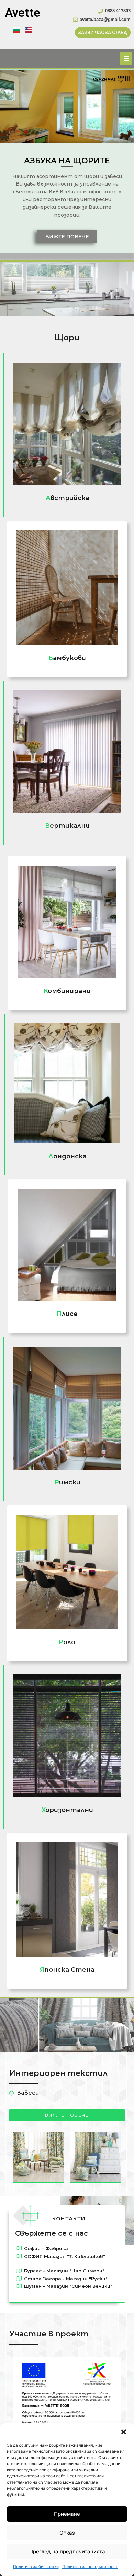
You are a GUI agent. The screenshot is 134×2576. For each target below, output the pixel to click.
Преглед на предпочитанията (67, 2552)
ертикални (67, 826)
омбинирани (67, 991)
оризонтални (67, 1810)
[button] (124, 2432)
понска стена (67, 1970)
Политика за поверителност (90, 2567)
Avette (23, 13)
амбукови (67, 658)
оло (67, 1642)
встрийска (68, 498)
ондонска (68, 1156)
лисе (67, 1314)
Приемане (67, 2514)
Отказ (67, 2533)
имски (68, 1482)
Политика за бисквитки (36, 2567)
